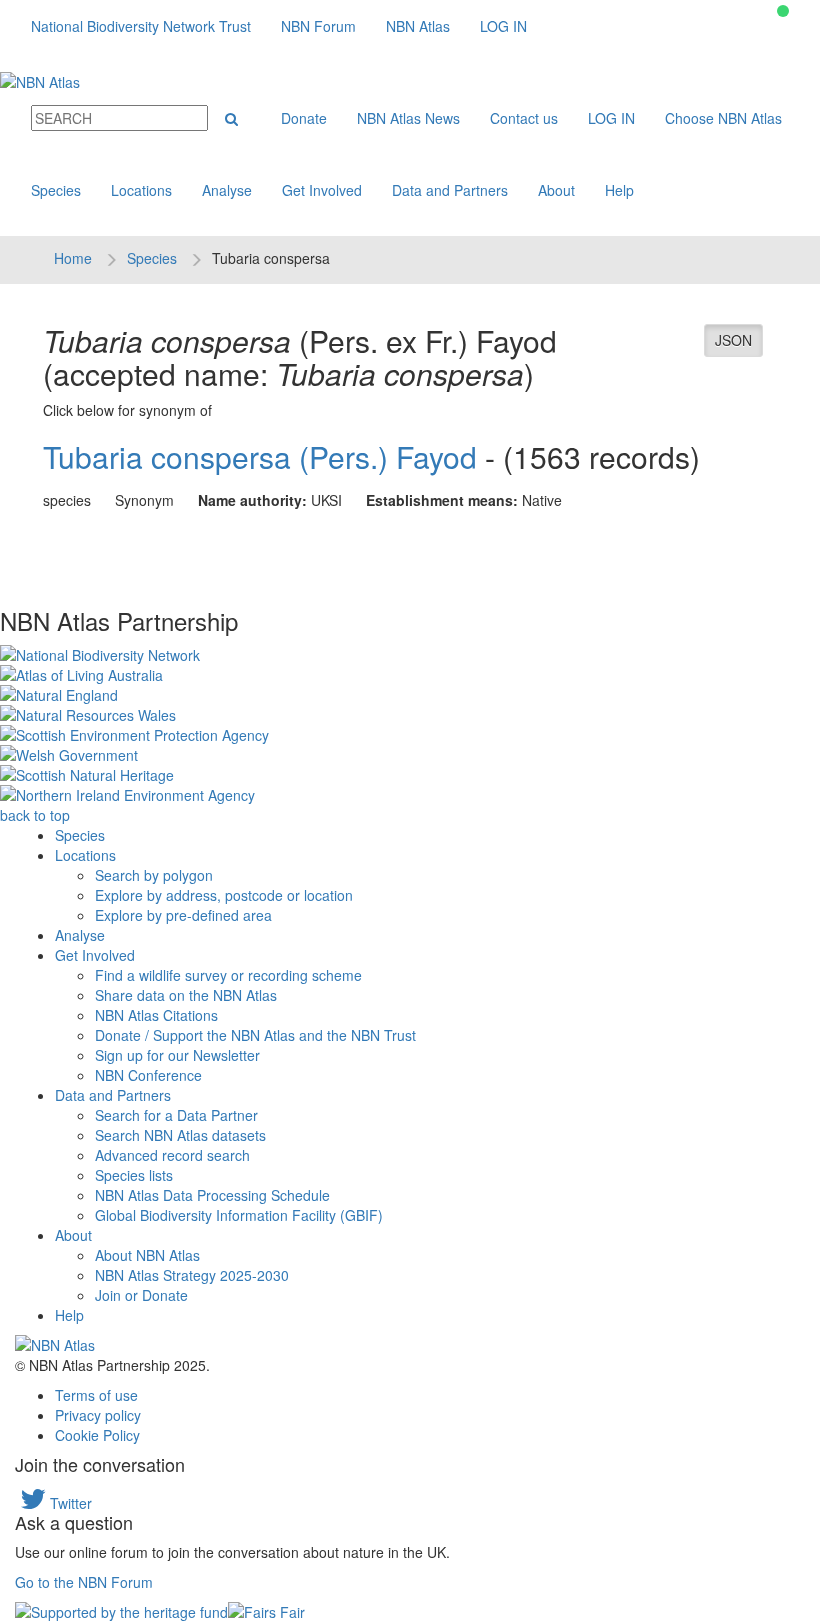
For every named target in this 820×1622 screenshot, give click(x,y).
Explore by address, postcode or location (224, 895)
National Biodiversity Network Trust (141, 26)
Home (73, 258)
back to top (35, 815)
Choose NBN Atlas (723, 118)
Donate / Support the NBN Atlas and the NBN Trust (255, 1035)
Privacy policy (98, 1415)
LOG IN (503, 26)
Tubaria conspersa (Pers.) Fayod (260, 456)
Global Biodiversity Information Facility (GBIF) (239, 1215)
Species (56, 190)
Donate (304, 118)
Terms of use (96, 1395)
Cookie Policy (97, 1435)
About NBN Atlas (147, 1255)
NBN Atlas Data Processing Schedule (212, 1195)
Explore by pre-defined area (183, 915)
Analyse (227, 190)
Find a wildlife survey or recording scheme (228, 975)
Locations (141, 190)
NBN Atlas (418, 26)
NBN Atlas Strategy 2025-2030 (192, 1275)
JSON (733, 340)
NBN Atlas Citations (156, 1015)
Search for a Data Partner (176, 1115)
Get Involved (322, 190)
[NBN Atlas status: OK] (783, 11)
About (556, 190)
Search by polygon (154, 875)
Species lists (134, 1175)
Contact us (524, 118)
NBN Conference (148, 1075)
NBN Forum (318, 26)
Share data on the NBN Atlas (186, 995)
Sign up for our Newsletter (177, 1055)
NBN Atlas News (408, 118)
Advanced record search (172, 1155)
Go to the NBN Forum (84, 1582)
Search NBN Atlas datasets (180, 1135)
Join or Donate (141, 1295)
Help (619, 190)
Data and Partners (450, 190)
